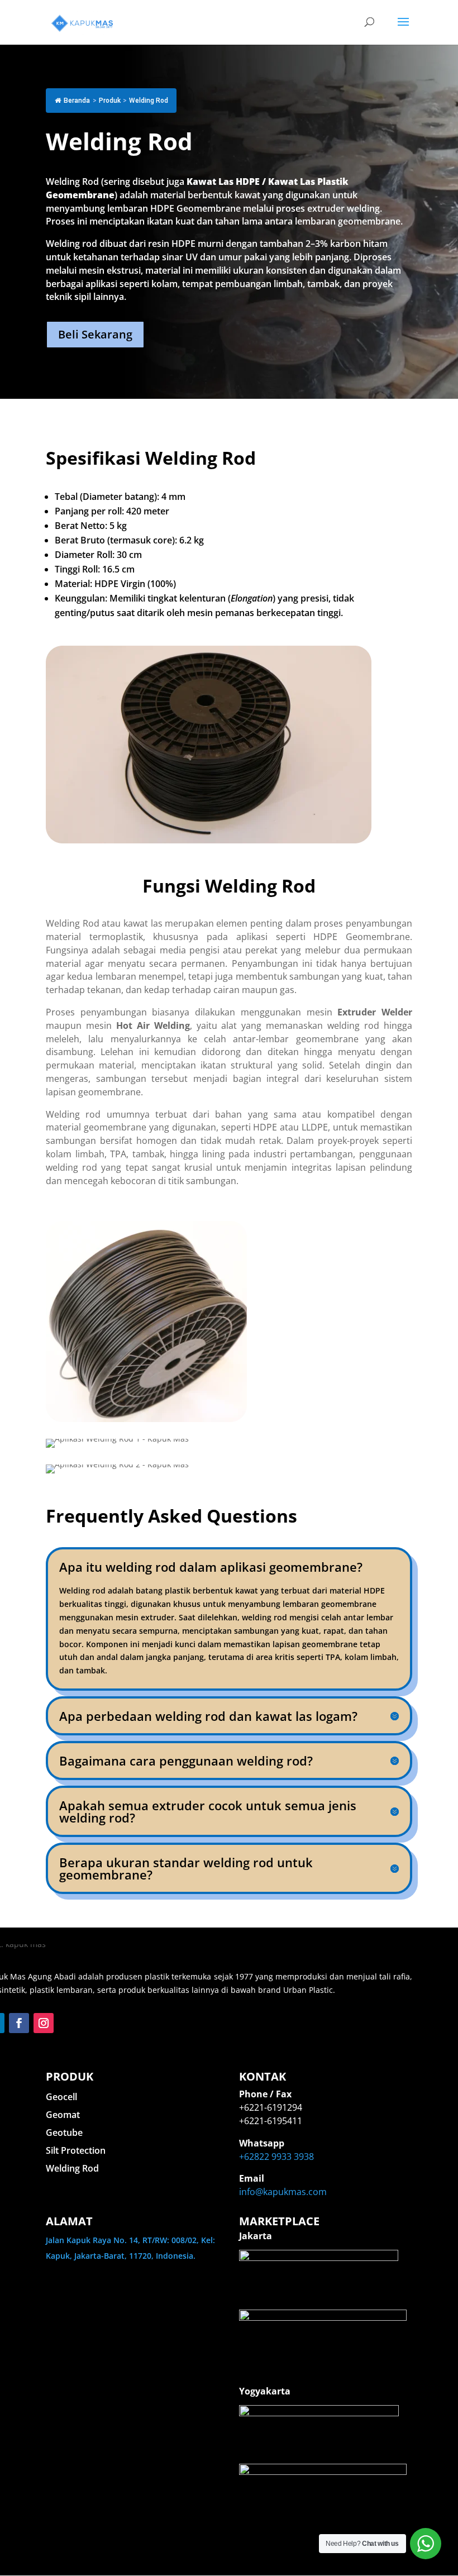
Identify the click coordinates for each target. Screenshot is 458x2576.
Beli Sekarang (95, 334)
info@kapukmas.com (283, 2192)
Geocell (61, 2097)
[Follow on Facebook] (19, 2023)
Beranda (77, 101)
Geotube (64, 2133)
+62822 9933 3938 (276, 2157)
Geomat (63, 2115)
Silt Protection (76, 2150)
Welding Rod (72, 2168)
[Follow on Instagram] (44, 2023)
